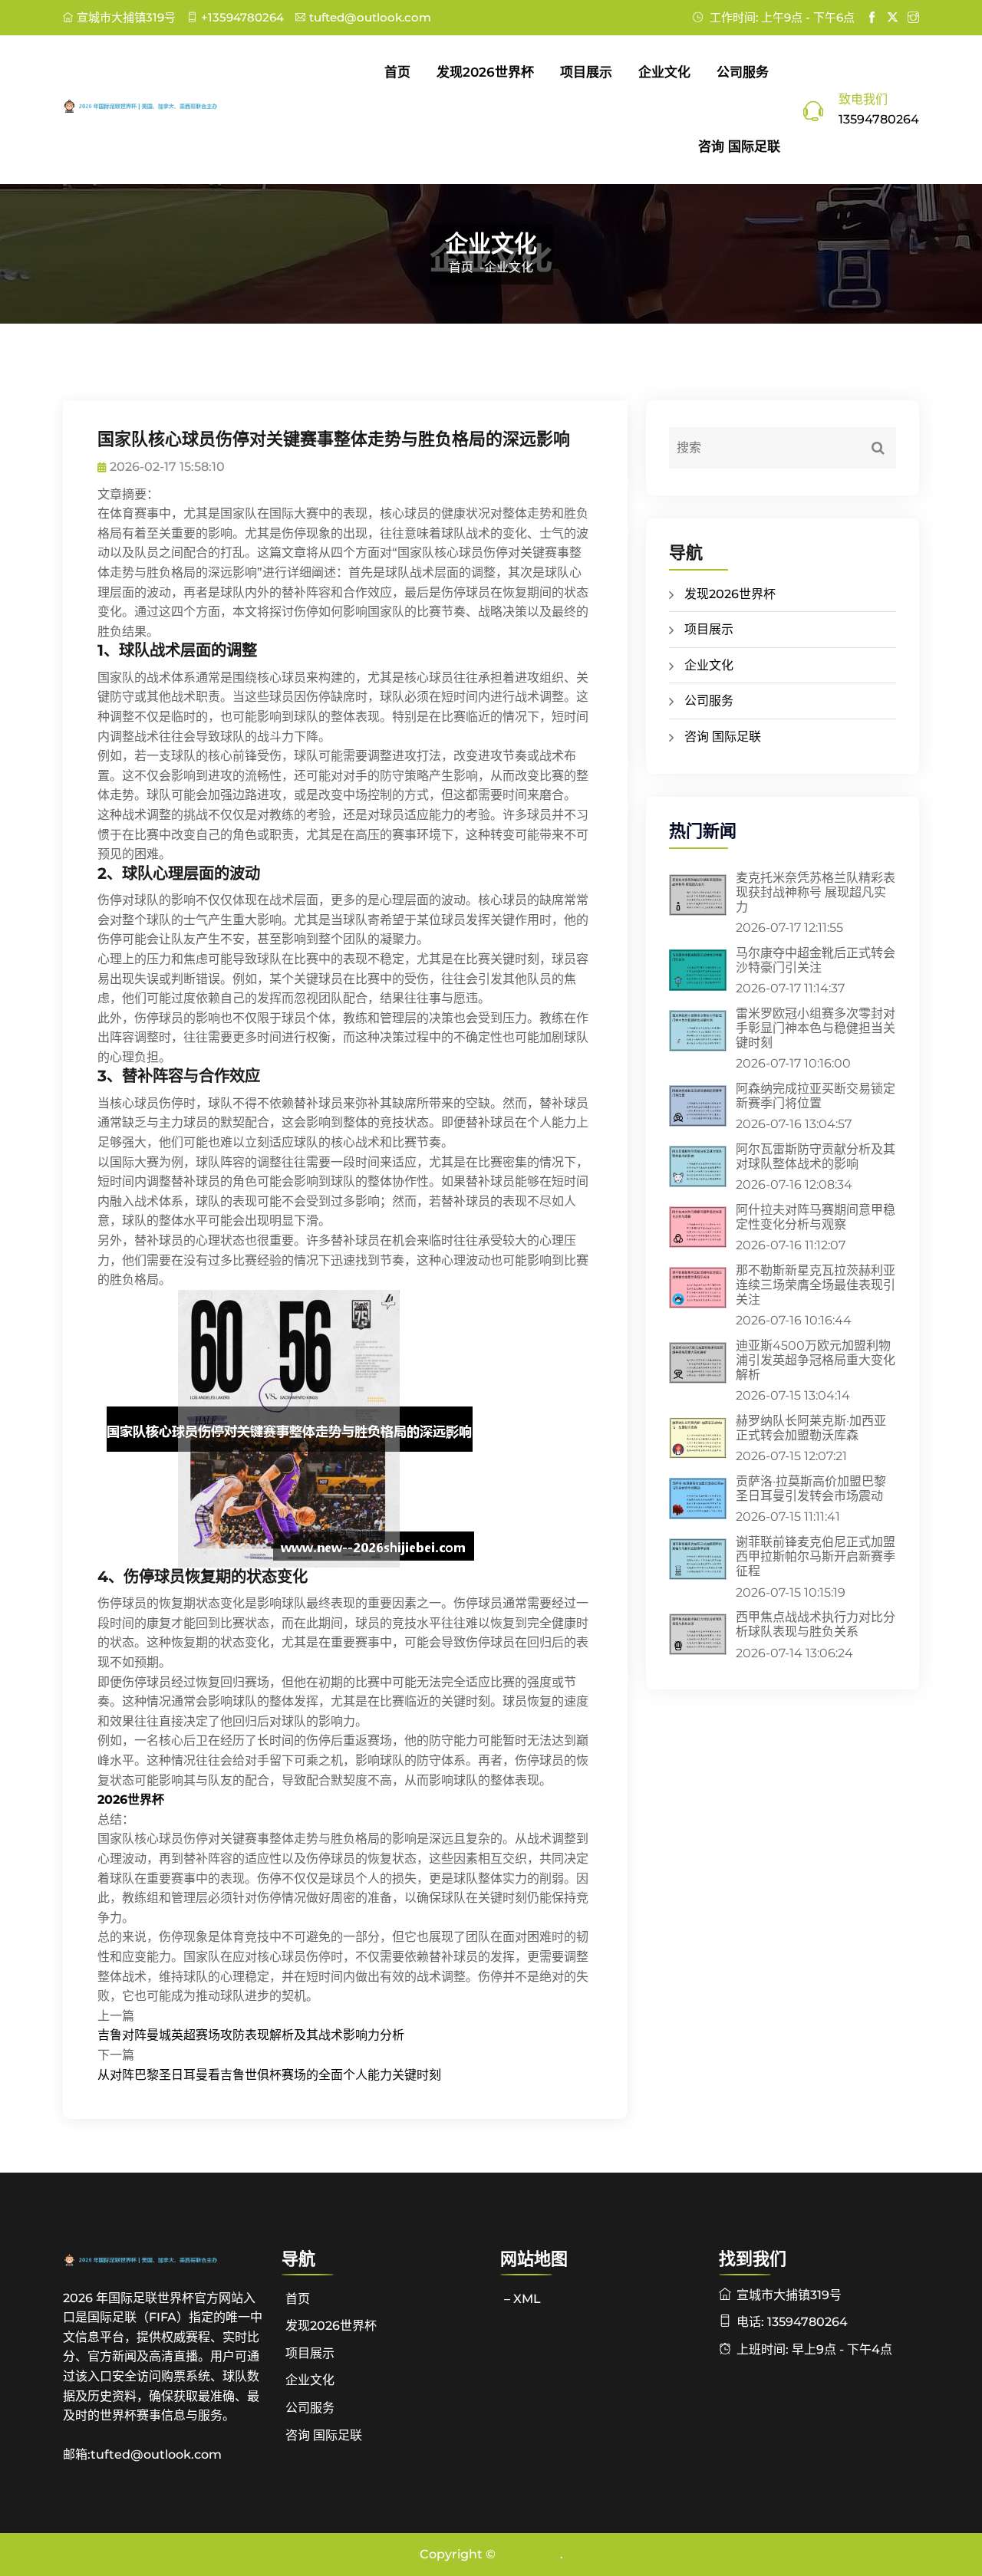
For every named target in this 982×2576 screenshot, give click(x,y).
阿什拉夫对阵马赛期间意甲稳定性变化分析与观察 (816, 1217)
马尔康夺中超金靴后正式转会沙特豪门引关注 (816, 960)
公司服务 (743, 72)
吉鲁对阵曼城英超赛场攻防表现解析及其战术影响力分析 (251, 2035)
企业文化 (664, 72)
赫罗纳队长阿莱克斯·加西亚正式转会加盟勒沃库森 (811, 1428)
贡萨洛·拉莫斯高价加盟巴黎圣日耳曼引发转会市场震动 (811, 1489)
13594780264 (879, 119)
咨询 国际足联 (739, 146)
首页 (397, 72)
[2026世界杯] (163, 106)
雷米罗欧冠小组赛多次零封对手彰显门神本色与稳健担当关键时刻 (816, 1028)
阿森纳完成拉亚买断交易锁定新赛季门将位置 (816, 1096)
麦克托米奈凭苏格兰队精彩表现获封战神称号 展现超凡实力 (816, 892)
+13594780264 (242, 17)
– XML (522, 2299)
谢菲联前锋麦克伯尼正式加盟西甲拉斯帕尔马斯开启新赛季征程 (816, 1556)
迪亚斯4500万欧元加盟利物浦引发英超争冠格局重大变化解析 (816, 1360)
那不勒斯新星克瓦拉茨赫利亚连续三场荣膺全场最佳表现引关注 (816, 1285)
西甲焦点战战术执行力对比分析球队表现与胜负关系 (816, 1624)
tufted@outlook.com (370, 17)
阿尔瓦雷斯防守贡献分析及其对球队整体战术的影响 (816, 1156)
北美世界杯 (529, 2554)
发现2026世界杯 (485, 72)
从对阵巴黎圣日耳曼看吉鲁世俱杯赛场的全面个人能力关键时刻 (269, 2075)
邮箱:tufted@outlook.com (142, 2454)
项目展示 (586, 72)
